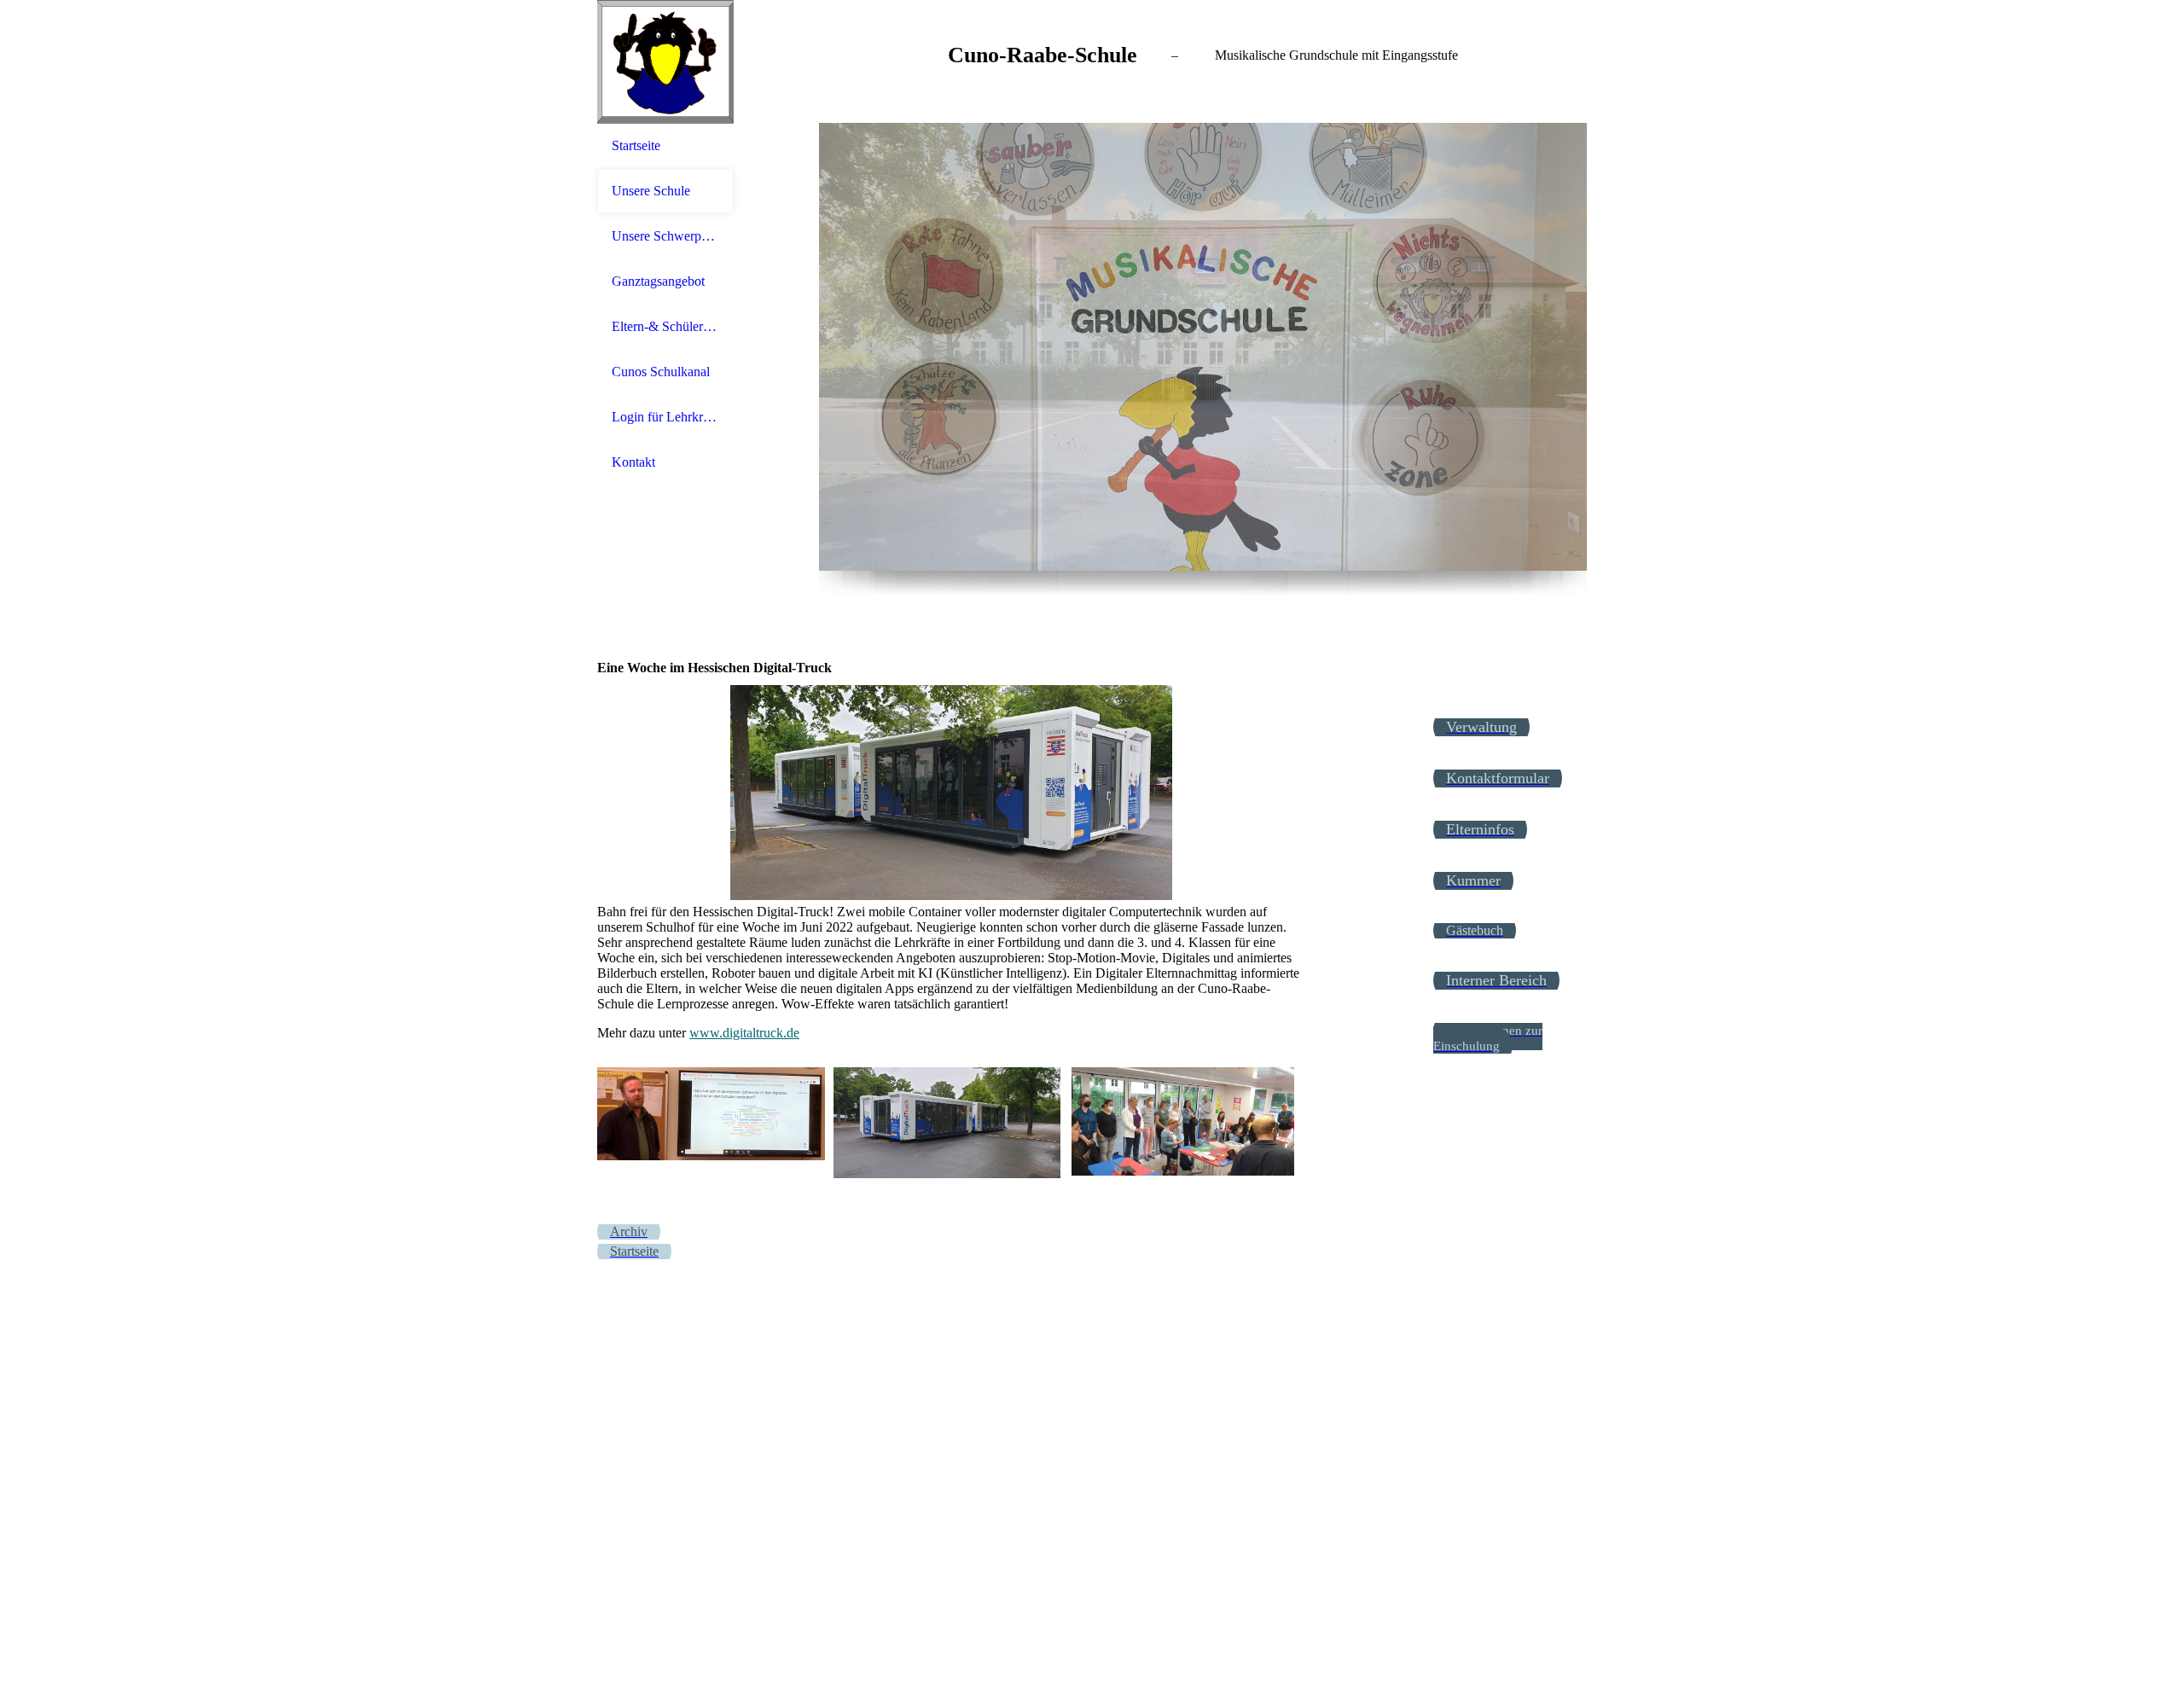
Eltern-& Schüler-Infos (665, 326)
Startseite (636, 145)
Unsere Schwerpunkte (665, 236)
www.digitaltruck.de (744, 1033)
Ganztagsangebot (658, 281)
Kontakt (633, 462)
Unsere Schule (651, 191)
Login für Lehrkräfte (665, 417)
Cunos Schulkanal (661, 372)
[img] (665, 62)
